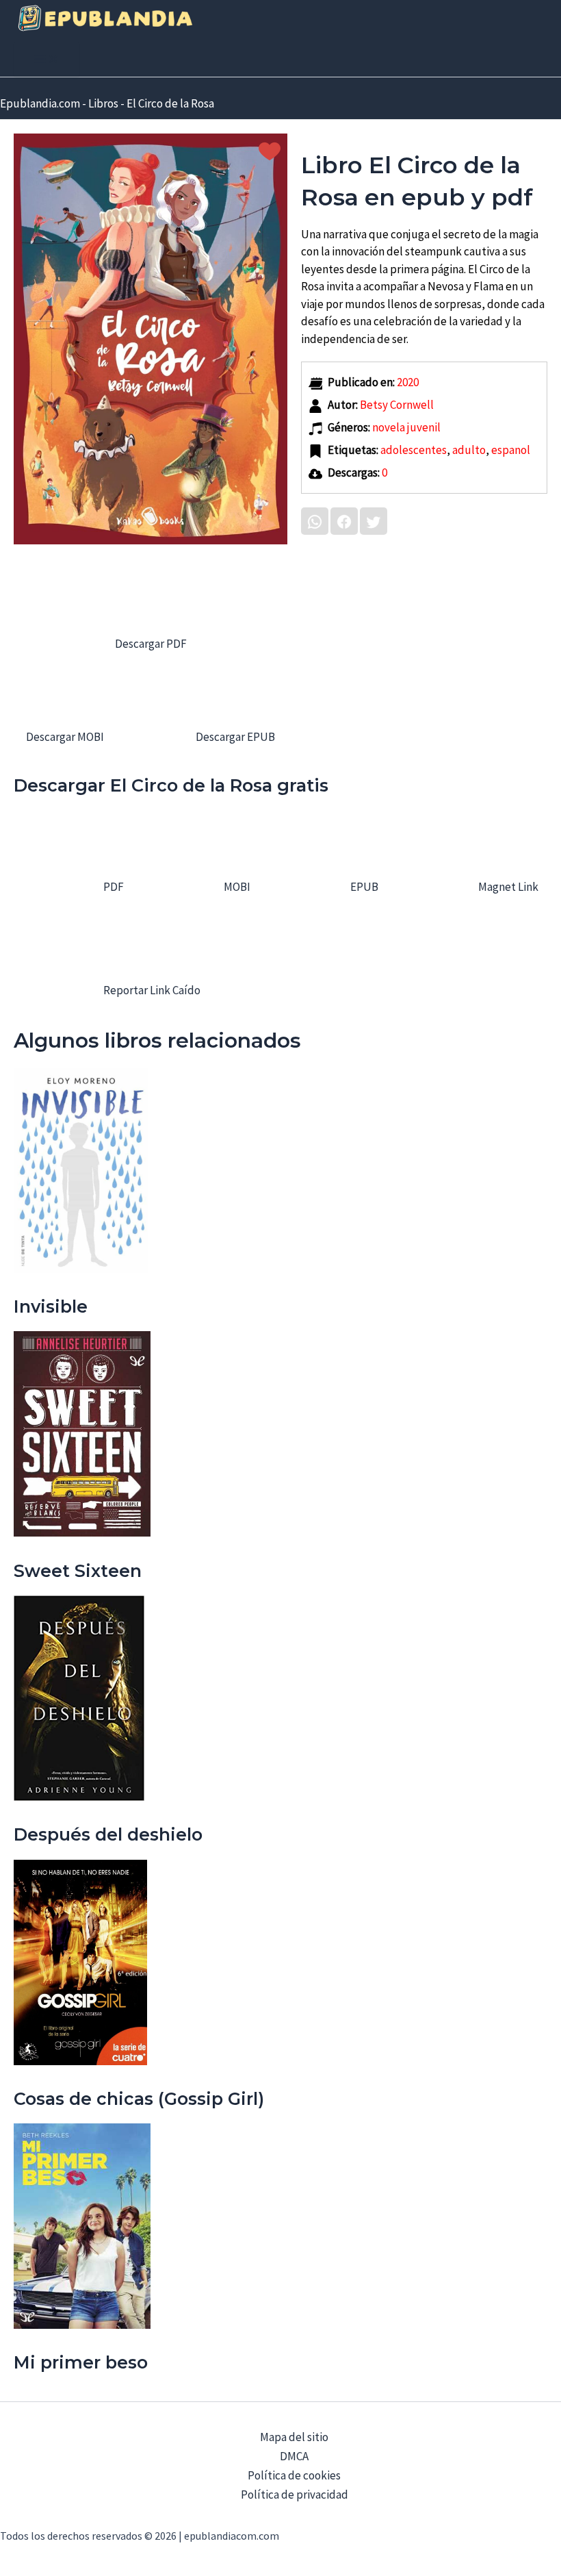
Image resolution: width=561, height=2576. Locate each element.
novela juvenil (406, 427)
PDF (113, 887)
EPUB (363, 887)
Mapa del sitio (294, 2437)
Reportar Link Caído (151, 990)
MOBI (236, 887)
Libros (103, 103)
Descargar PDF (151, 644)
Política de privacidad (295, 2495)
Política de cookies (294, 2475)
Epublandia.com (40, 103)
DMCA (294, 2456)
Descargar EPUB (234, 737)
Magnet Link (507, 887)
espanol (511, 450)
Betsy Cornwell (397, 405)
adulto (469, 450)
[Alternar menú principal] (47, 60)
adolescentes (414, 450)
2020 (408, 382)
